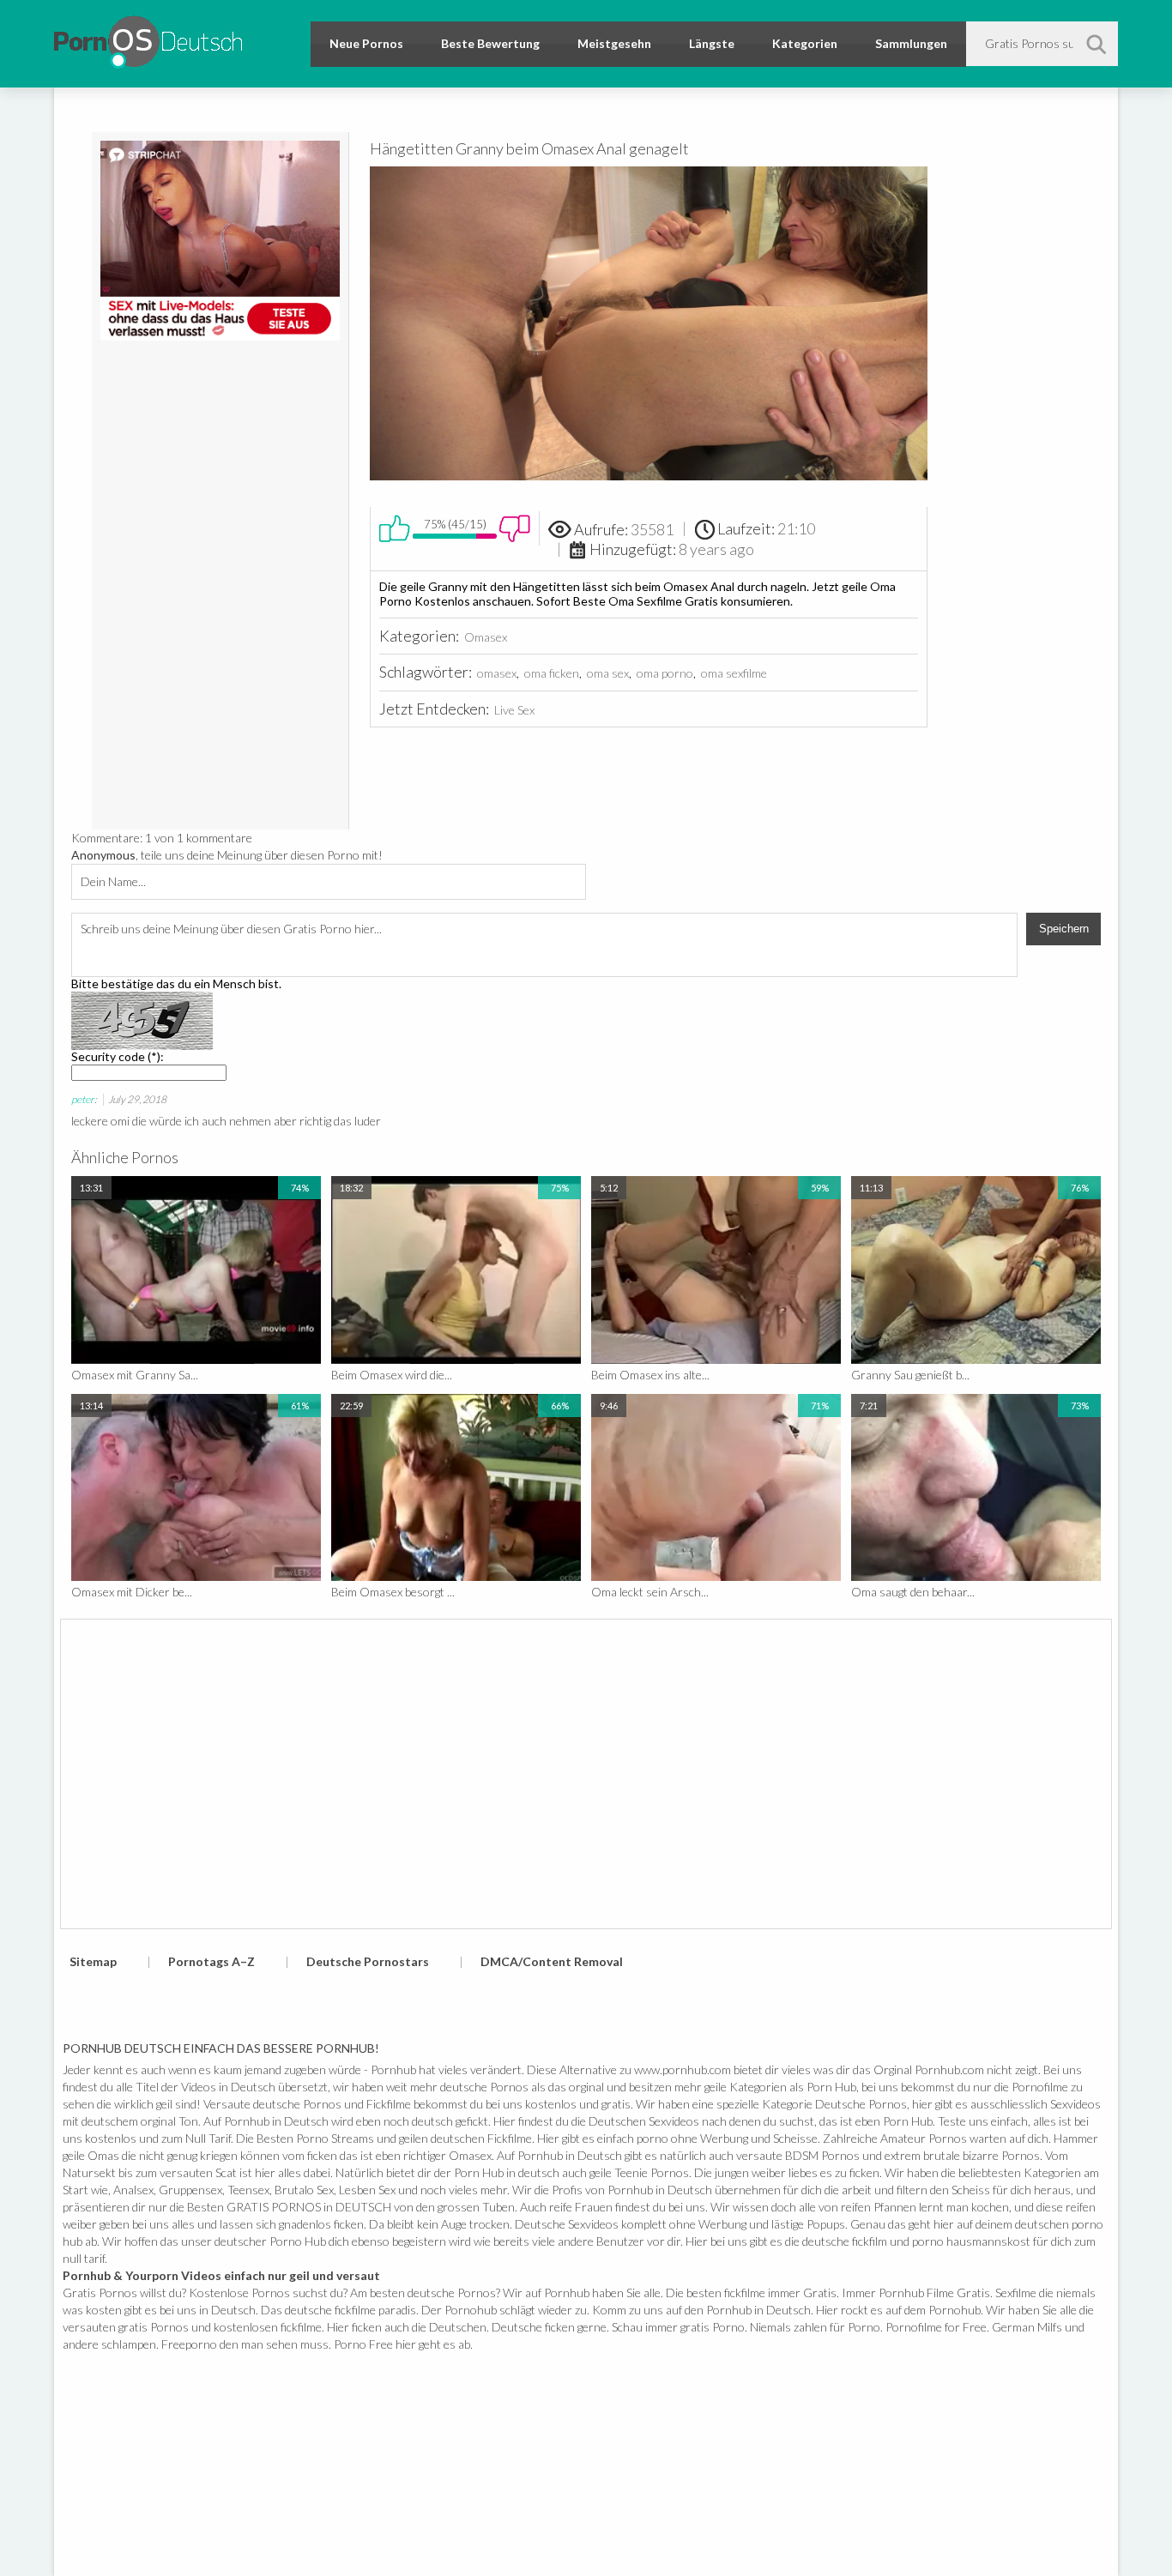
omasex (497, 673)
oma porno (665, 673)
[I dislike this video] (515, 528)
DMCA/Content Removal (552, 1961)
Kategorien (805, 43)
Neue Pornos (366, 43)
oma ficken (552, 673)
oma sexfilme (734, 673)
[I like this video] (395, 528)
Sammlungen (911, 43)
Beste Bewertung (490, 43)
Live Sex (514, 710)
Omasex (486, 637)
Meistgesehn (614, 43)
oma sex (608, 673)
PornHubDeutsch (148, 39)
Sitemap (93, 1961)
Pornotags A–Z (211, 1961)
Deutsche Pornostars (368, 1961)
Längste (712, 43)
